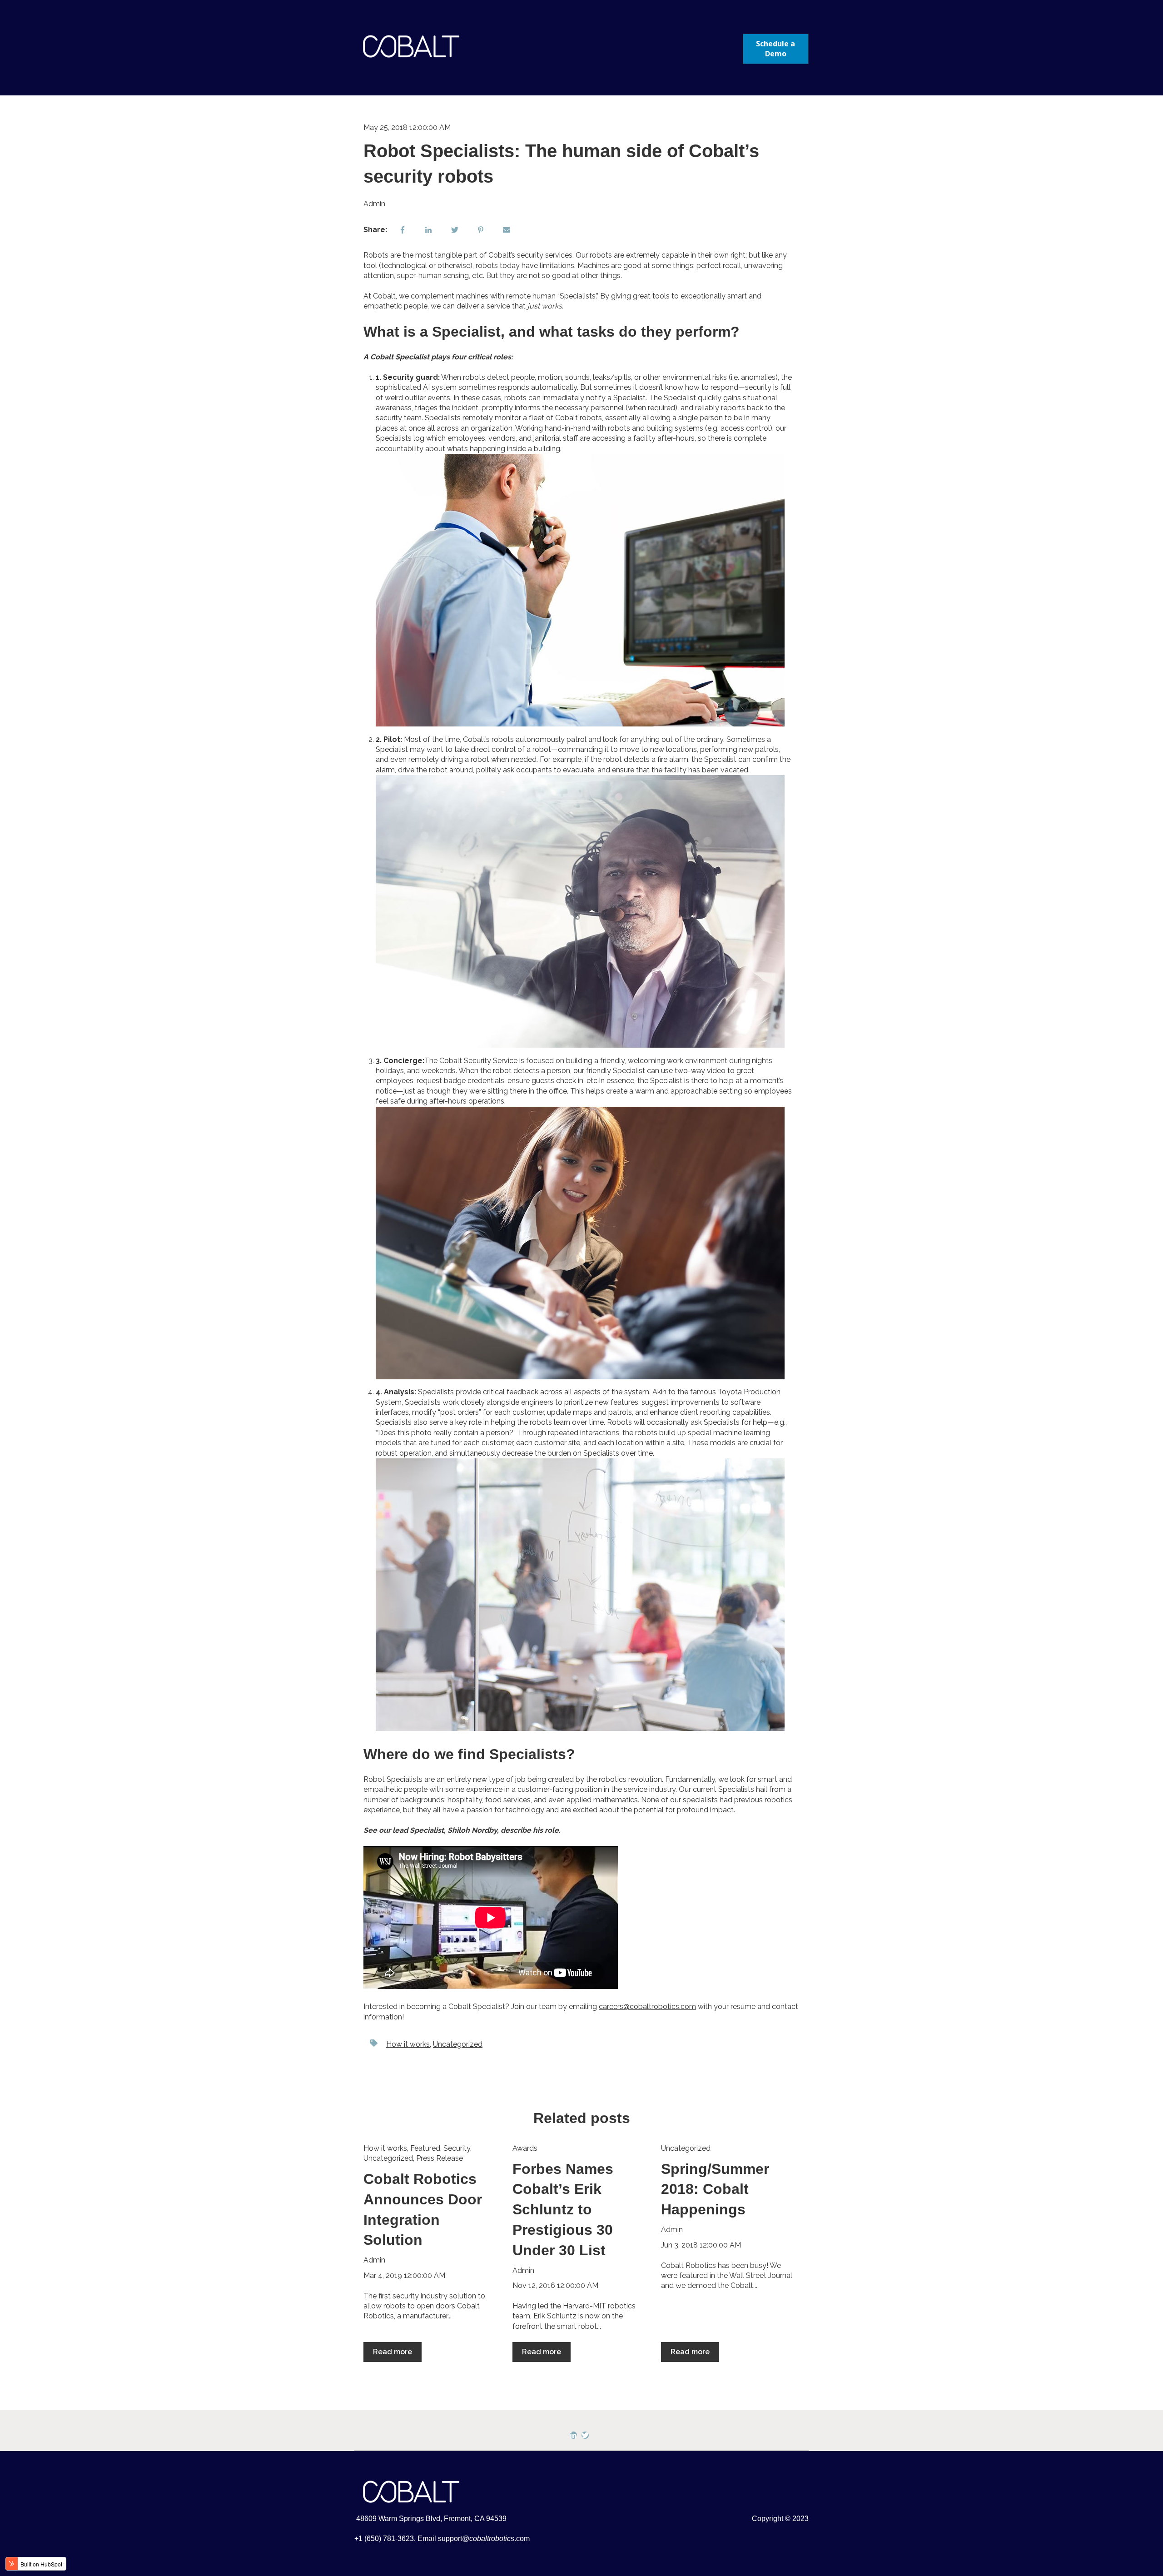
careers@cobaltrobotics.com (647, 2007)
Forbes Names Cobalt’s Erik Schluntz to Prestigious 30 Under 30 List (563, 2210)
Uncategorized (458, 2044)
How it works (408, 2044)
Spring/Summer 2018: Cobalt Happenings (715, 2189)
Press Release (440, 2158)
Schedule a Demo (775, 49)
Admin (374, 204)
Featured (425, 2148)
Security (457, 2148)
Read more (393, 2352)
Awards (525, 2148)
